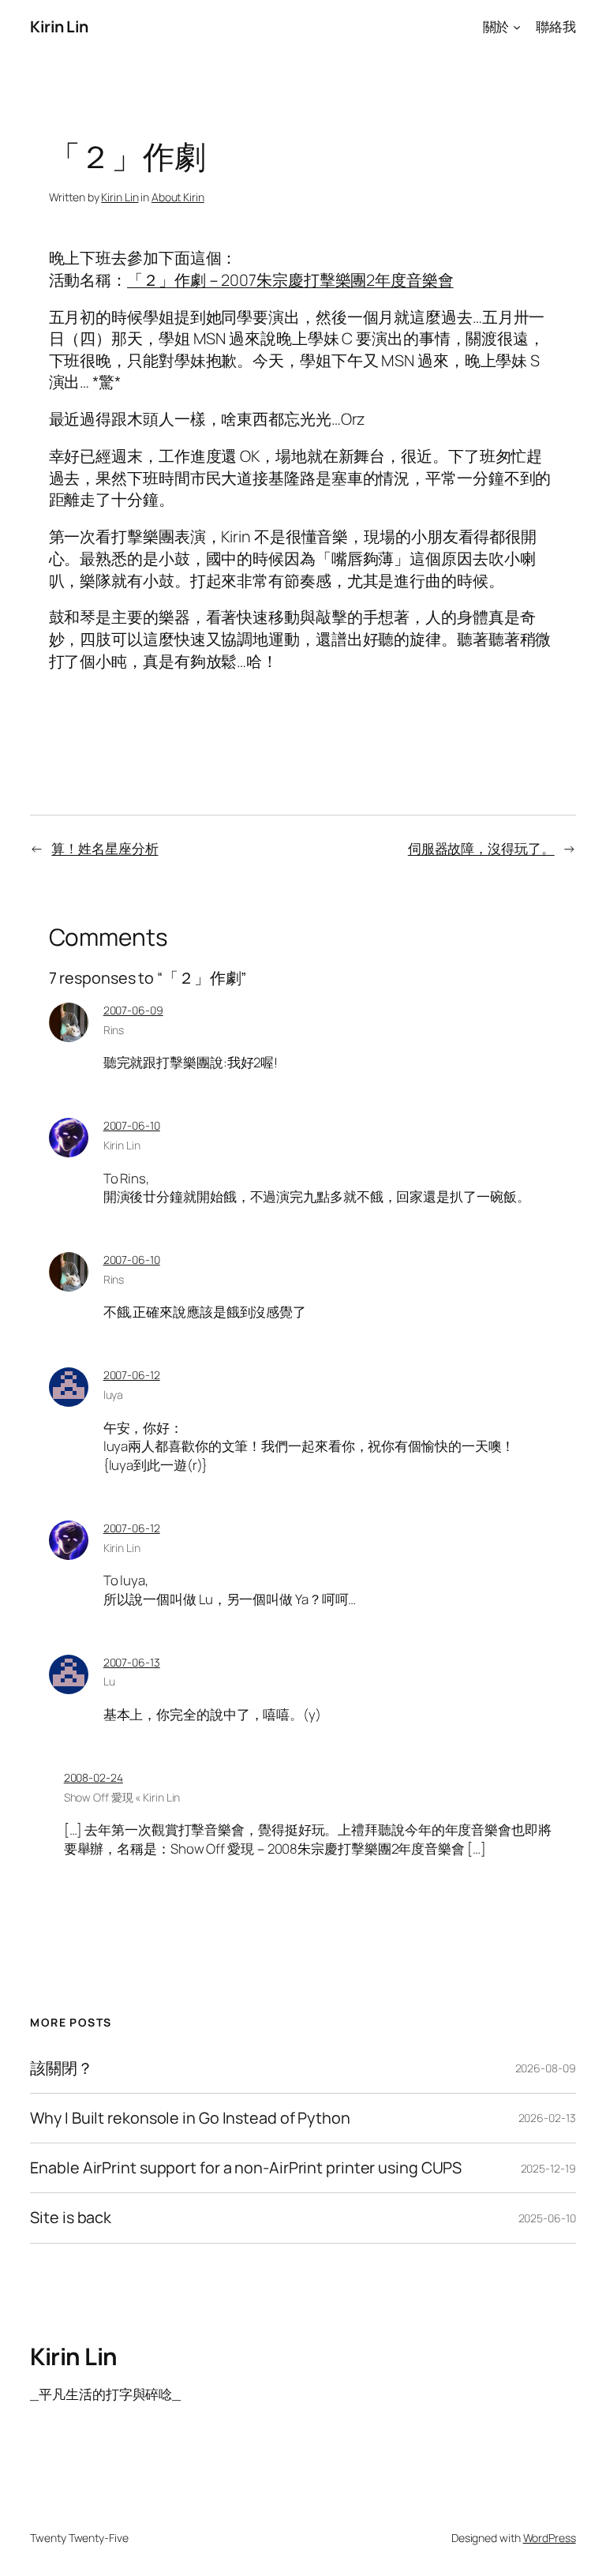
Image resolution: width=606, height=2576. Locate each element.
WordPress (550, 2538)
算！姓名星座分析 (105, 848)
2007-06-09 (133, 1010)
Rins (114, 1030)
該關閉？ (62, 2068)
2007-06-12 (132, 1375)
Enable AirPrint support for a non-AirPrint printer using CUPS (246, 2168)
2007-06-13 (132, 1662)
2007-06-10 (132, 1125)
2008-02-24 (94, 1777)
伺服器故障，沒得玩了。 (481, 848)
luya (114, 1395)
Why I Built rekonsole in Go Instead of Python (190, 2118)
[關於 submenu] (517, 27)
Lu (109, 1681)
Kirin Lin (59, 26)
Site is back (71, 2218)
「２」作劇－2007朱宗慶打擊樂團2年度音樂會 (290, 280)
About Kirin (178, 197)
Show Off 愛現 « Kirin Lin (122, 1797)
